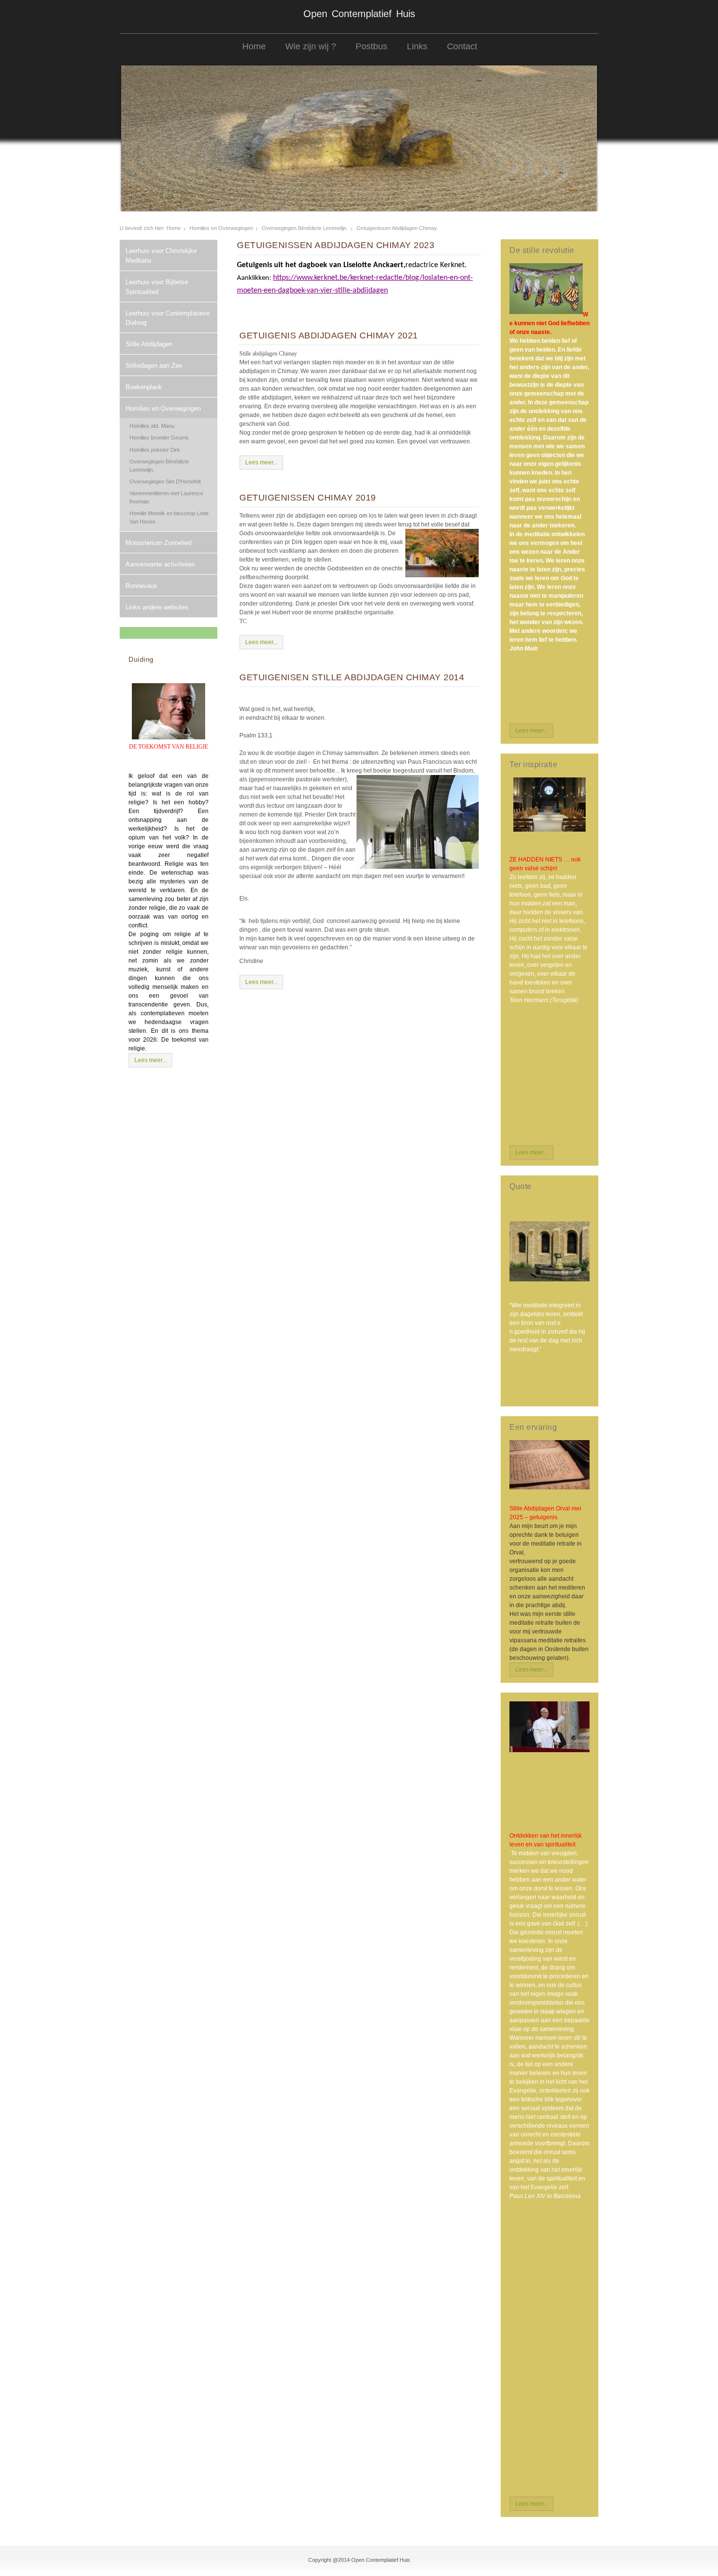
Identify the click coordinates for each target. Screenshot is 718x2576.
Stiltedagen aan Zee (154, 366)
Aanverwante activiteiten (160, 564)
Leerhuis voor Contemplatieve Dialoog (168, 318)
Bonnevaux (141, 586)
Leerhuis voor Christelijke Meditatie (161, 256)
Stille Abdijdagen (149, 344)
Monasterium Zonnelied (158, 543)
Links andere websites (157, 607)
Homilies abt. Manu (152, 426)
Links (417, 46)
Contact (462, 46)
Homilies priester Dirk (155, 450)
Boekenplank (144, 387)
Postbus (371, 46)
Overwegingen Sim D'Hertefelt (165, 482)
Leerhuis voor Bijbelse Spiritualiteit (157, 287)
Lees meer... (150, 1060)
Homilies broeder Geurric (159, 438)
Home (254, 46)
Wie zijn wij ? (311, 46)
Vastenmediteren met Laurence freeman (166, 497)
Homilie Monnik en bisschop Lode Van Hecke (169, 517)
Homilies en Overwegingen (221, 228)
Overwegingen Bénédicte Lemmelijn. (305, 228)
